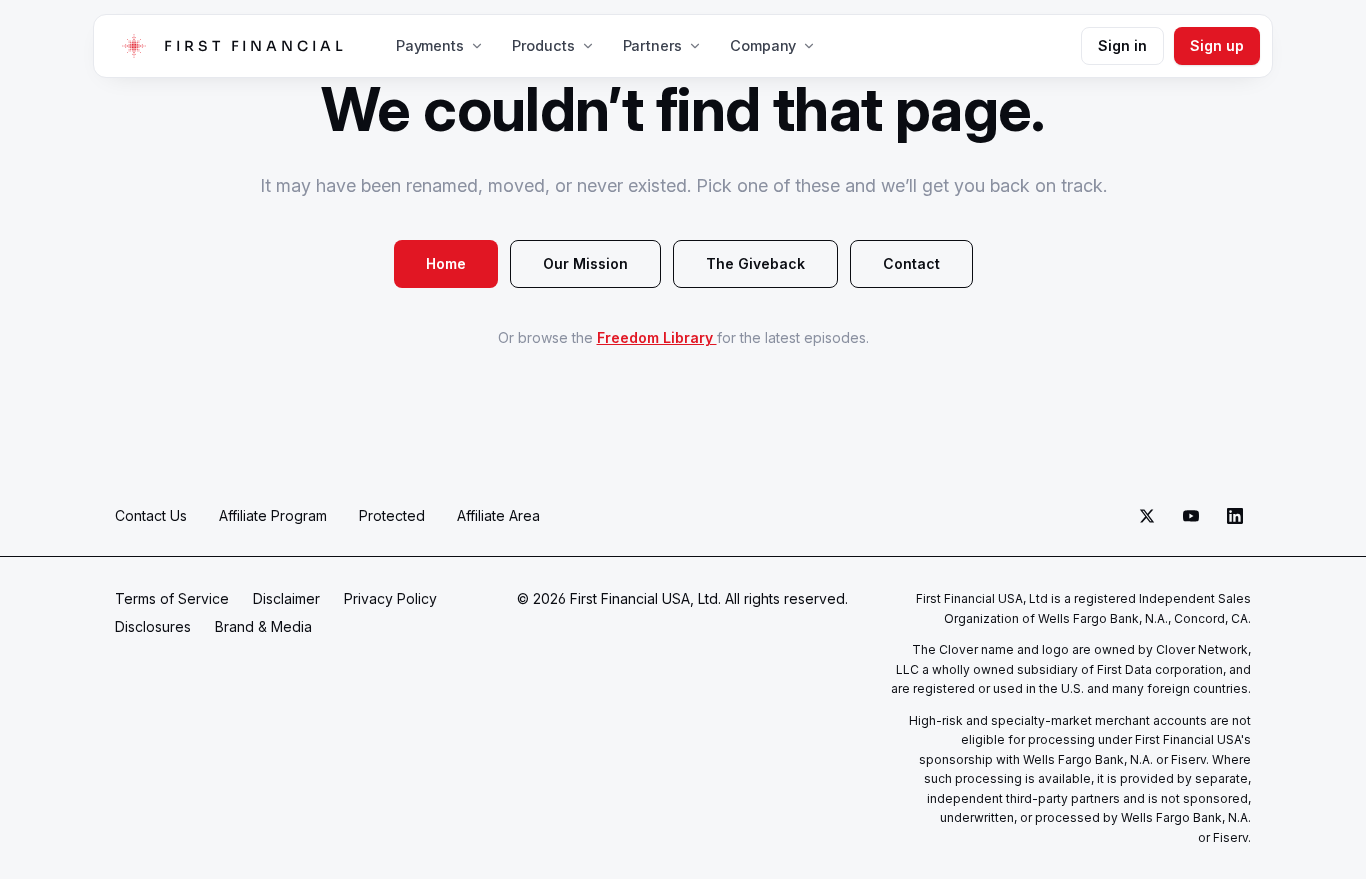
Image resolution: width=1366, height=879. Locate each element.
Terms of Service (172, 598)
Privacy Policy (390, 598)
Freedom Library (657, 337)
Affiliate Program (273, 515)
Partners (653, 45)
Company (763, 45)
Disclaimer (286, 598)
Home (446, 263)
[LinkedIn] (1235, 516)
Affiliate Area (498, 515)
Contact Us (151, 515)
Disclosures (153, 626)
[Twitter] (1147, 516)
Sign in (1122, 45)
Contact (911, 263)
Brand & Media (263, 626)
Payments (430, 45)
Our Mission (585, 263)
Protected (392, 515)
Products (543, 45)
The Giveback (755, 263)
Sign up (1217, 45)
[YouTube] (1191, 516)
